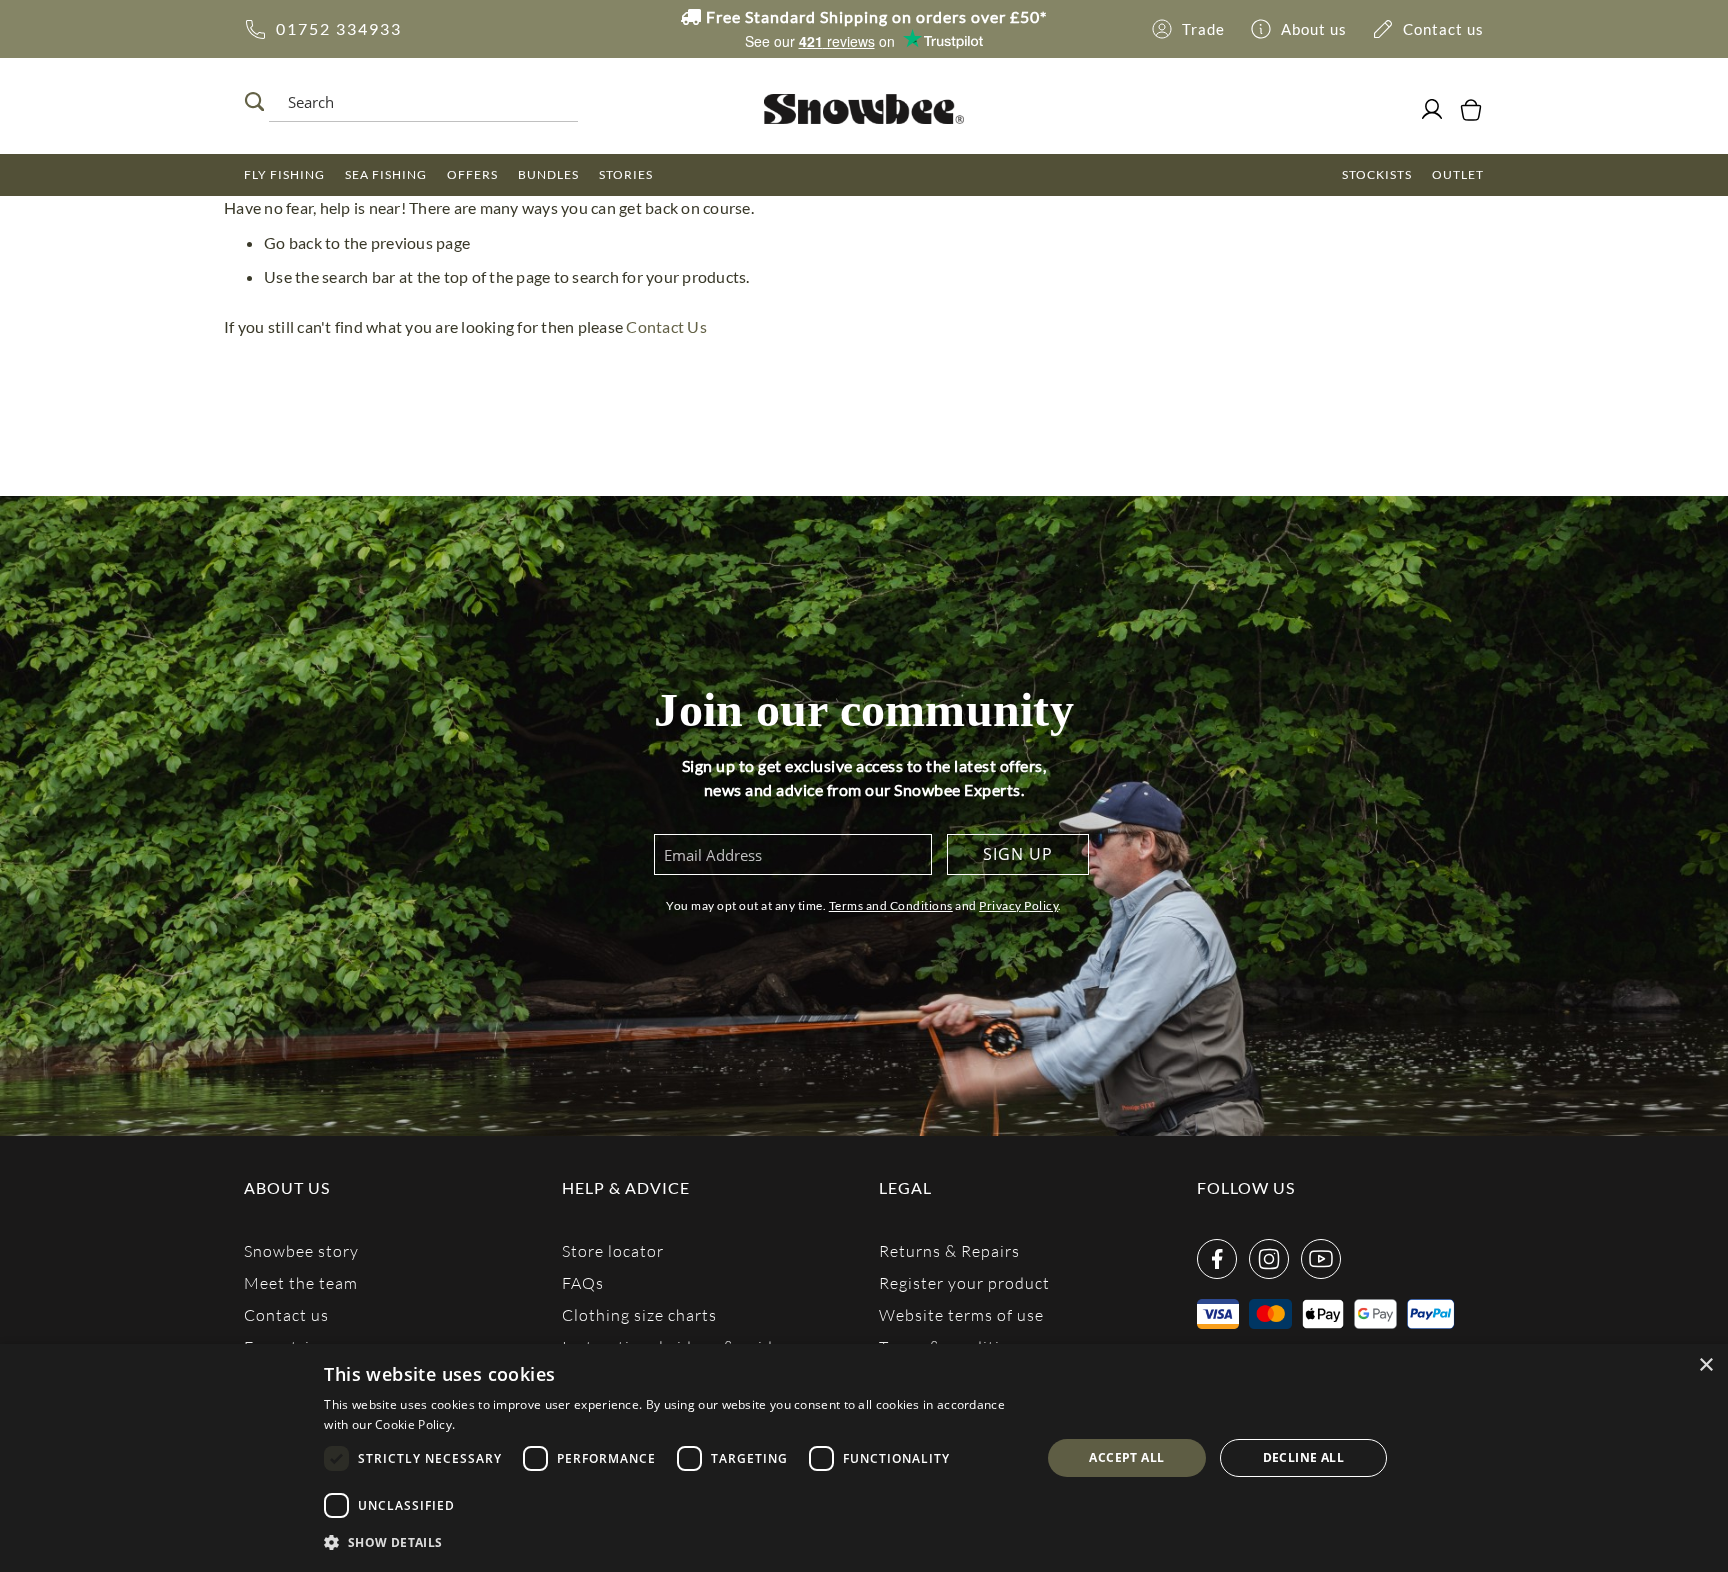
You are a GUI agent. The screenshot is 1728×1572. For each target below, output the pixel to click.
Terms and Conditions (891, 905)
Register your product (964, 1282)
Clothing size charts (639, 1314)
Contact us (286, 1314)
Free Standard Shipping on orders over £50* (874, 16)
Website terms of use (961, 1314)
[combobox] (418, 102)
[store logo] (863, 109)
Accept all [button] (1126, 1457)
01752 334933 (339, 28)
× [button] (1705, 1365)
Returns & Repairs (949, 1250)
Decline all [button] (1303, 1457)
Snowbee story (301, 1250)
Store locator (613, 1250)
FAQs (583, 1282)
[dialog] (864, 1458)
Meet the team (301, 1282)
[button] (671, 1543)
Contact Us (666, 326)
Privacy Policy (1018, 905)
